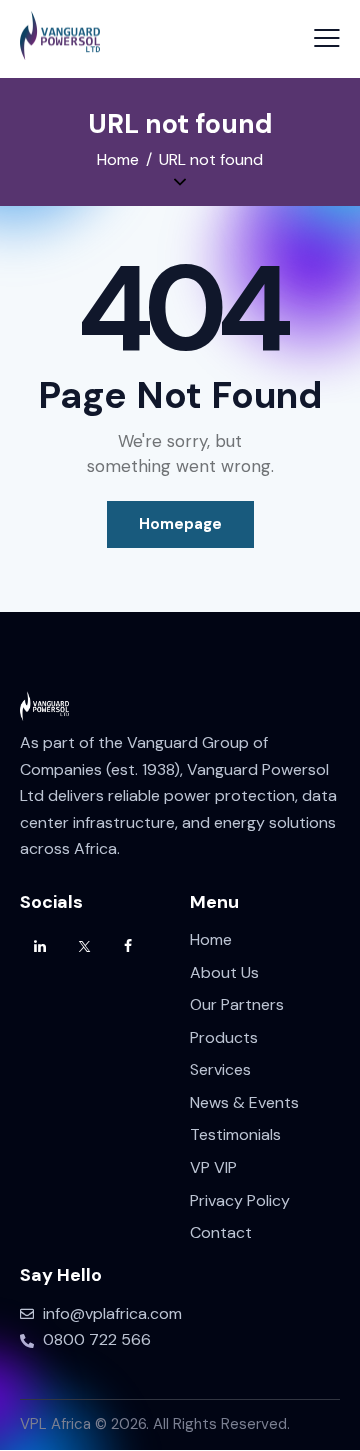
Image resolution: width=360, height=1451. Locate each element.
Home (118, 160)
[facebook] (128, 947)
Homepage (180, 524)
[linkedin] (40, 947)
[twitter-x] (84, 947)
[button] (327, 38)
